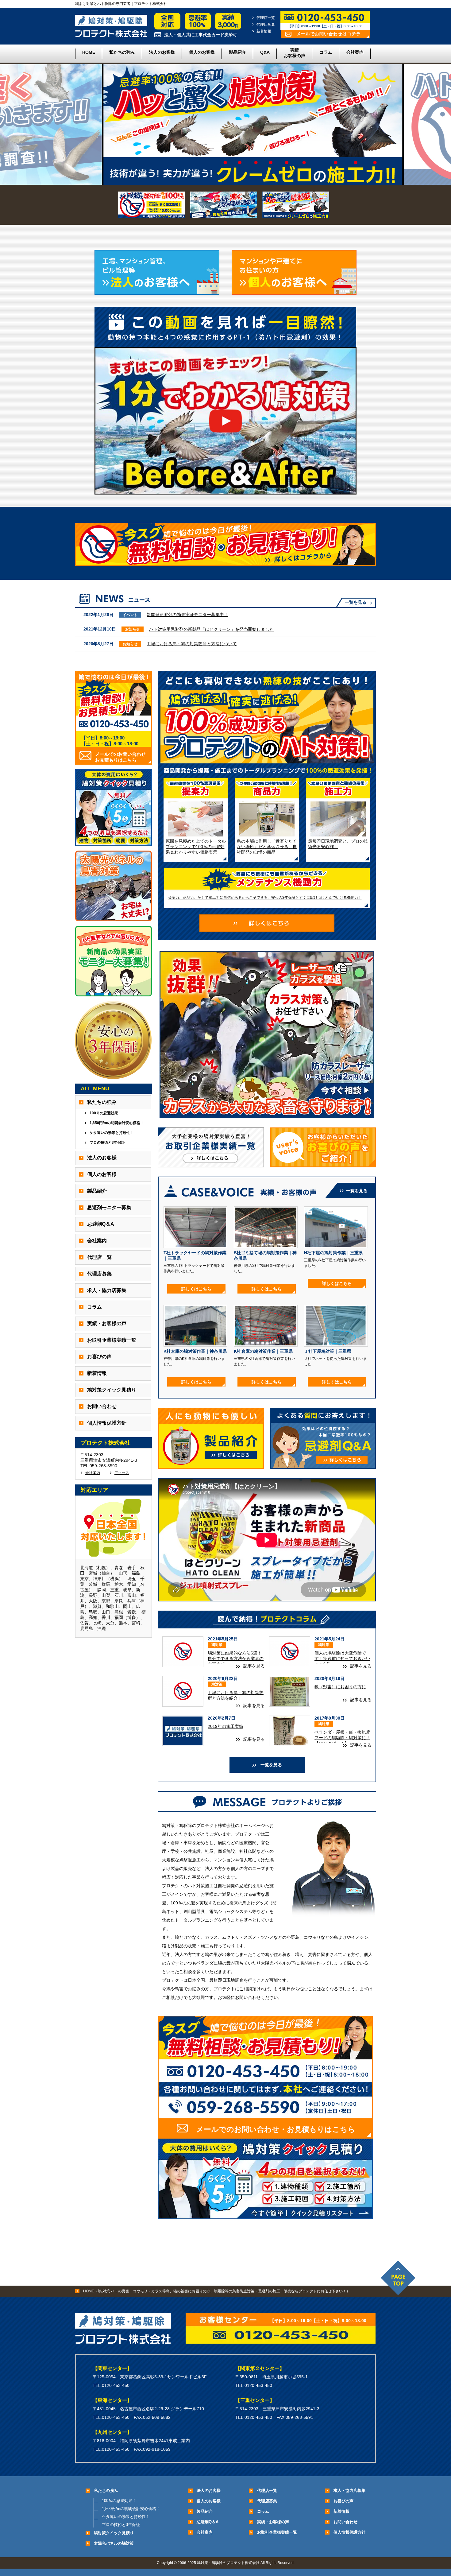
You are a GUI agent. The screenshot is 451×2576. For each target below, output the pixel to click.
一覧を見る (356, 602)
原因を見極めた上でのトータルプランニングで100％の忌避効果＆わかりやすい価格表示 (196, 847)
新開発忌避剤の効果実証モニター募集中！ (187, 615)
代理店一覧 (266, 18)
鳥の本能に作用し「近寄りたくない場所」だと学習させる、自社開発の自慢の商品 (267, 847)
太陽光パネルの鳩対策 (114, 2543)
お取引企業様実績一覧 (112, 1340)
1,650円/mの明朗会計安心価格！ (117, 1123)
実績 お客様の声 (295, 53)
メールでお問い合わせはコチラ (329, 34)
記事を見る (254, 1666)
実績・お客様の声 (107, 1323)
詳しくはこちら (196, 1289)
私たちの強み (122, 52)
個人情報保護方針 (107, 1423)
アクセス (122, 1473)
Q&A (265, 52)
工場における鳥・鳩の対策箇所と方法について (192, 644)
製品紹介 (237, 52)
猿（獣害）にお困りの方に (340, 1687)
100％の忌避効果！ (106, 1113)
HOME (89, 52)
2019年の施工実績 (225, 1726)
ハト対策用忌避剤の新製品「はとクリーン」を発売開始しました (211, 629)
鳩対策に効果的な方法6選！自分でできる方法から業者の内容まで (236, 1658)
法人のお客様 (162, 52)
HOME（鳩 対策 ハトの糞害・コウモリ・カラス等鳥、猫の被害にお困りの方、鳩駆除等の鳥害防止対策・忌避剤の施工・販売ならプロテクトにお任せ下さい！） (217, 2291)
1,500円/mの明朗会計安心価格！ (131, 2509)
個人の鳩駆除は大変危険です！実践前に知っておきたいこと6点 (342, 1658)
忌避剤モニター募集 (109, 1207)
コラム (326, 52)
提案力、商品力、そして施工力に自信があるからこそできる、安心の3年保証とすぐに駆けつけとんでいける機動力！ (265, 898)
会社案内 (355, 52)
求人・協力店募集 (107, 1290)
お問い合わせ (102, 1406)
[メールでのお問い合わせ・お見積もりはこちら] (265, 2136)
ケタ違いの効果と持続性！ (112, 1133)
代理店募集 (266, 25)
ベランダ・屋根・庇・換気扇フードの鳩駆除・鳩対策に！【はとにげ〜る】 (342, 1738)
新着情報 (264, 31)
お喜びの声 (99, 1357)
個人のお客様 (202, 52)
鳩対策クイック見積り (112, 1390)
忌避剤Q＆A (101, 1224)
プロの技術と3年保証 (107, 1143)
